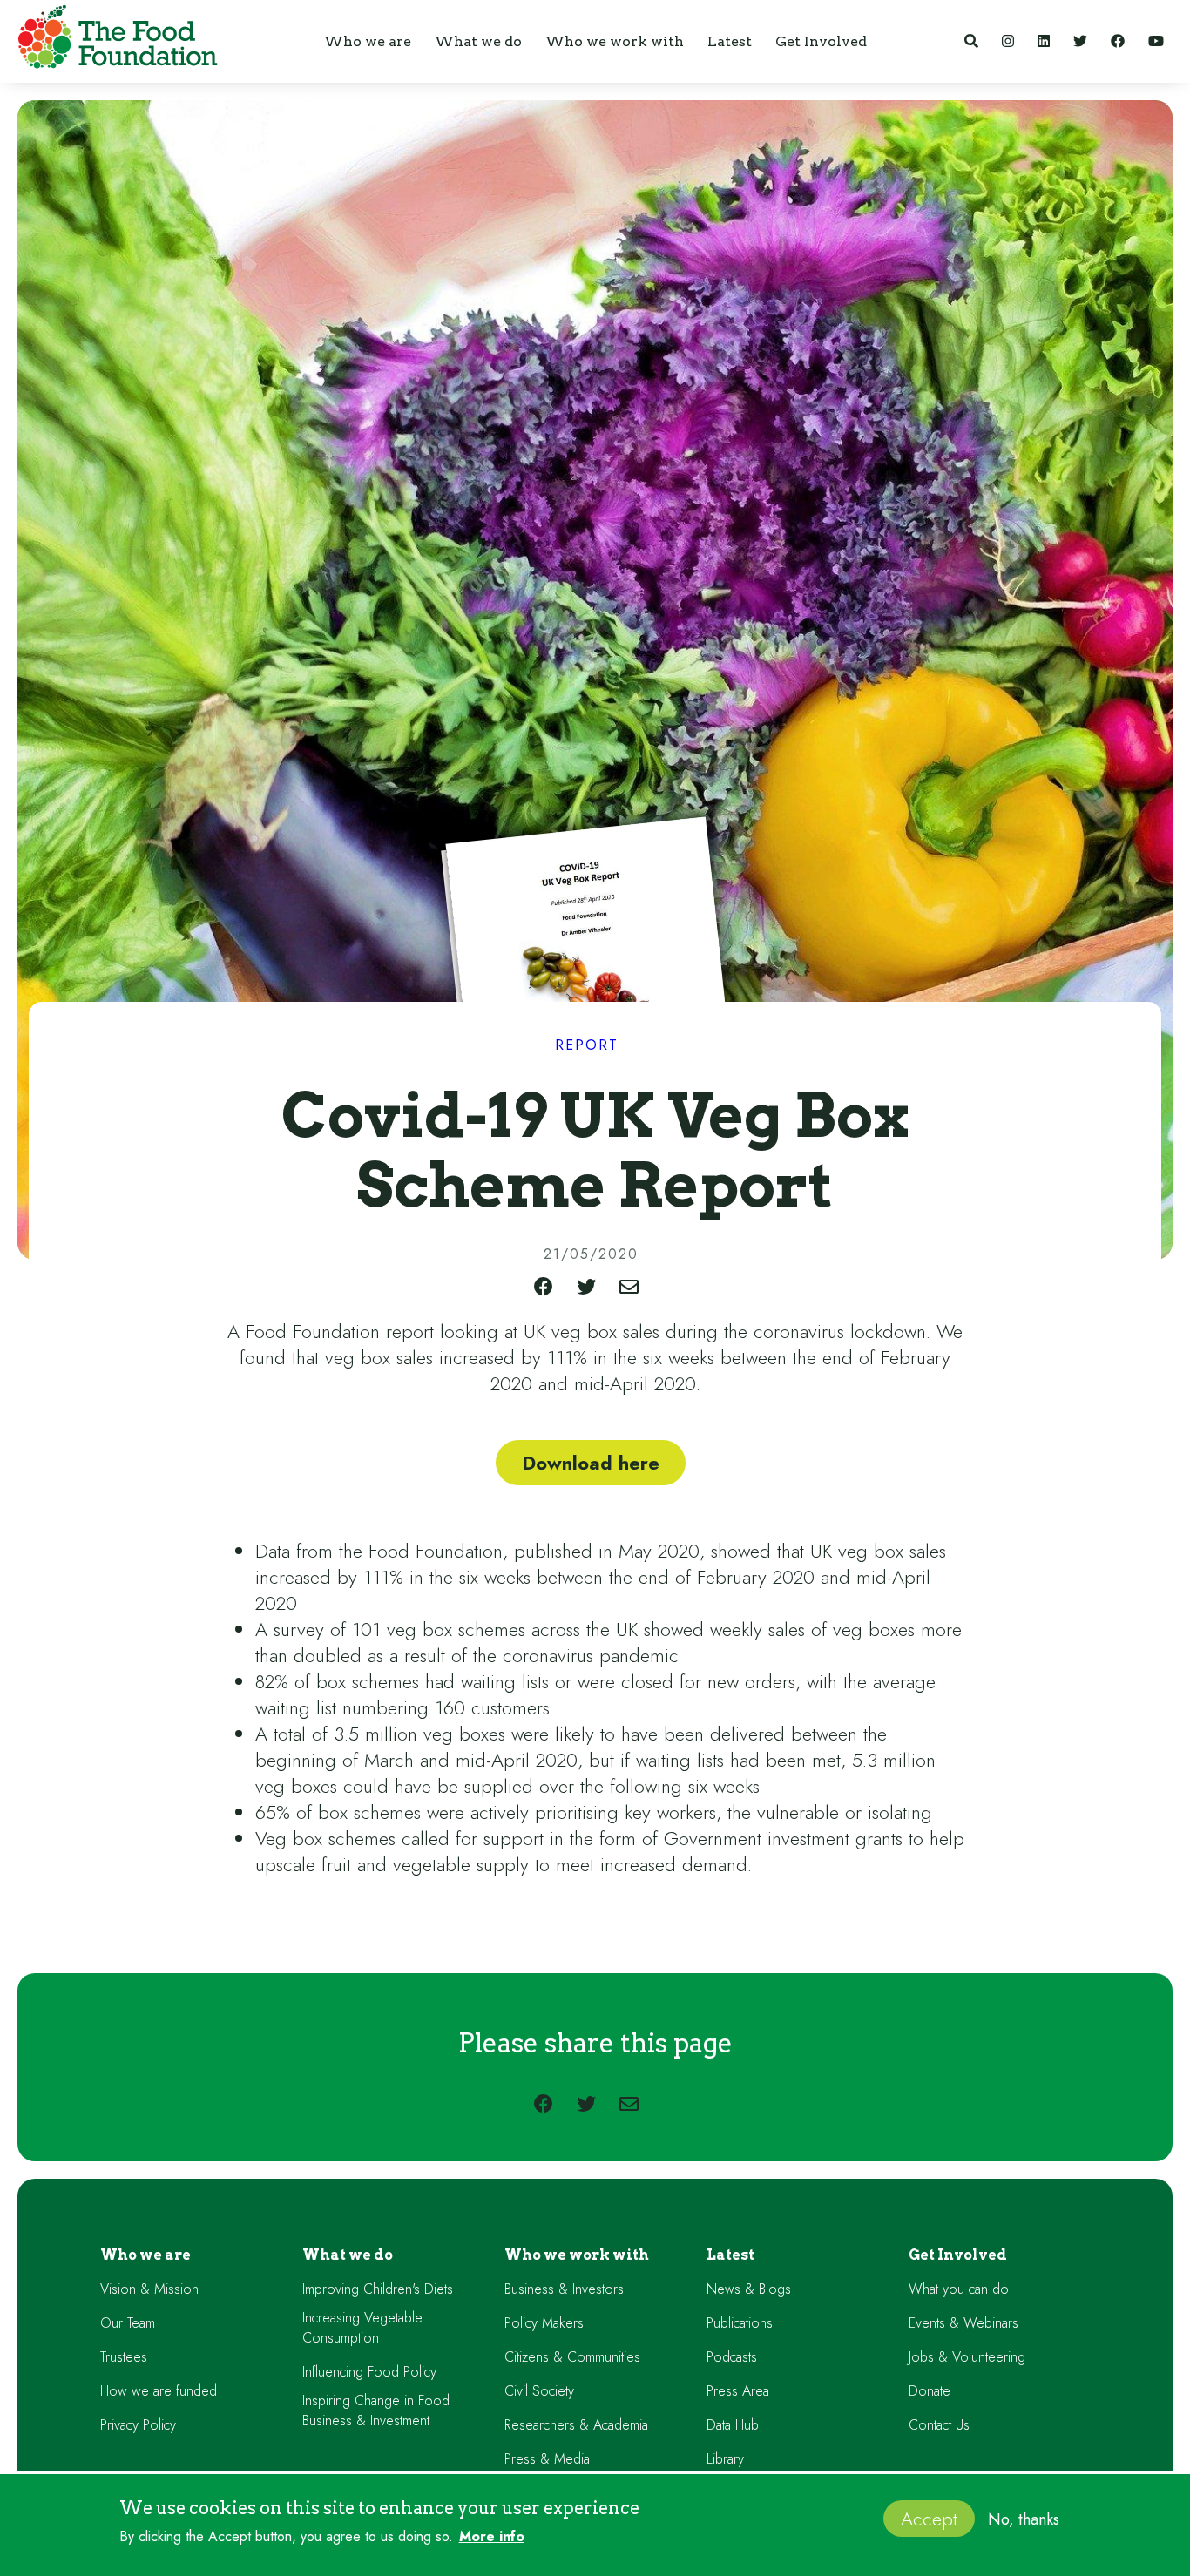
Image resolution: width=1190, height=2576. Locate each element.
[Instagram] (1008, 41)
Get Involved (958, 2255)
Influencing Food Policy (369, 2372)
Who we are (145, 2255)
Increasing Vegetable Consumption (362, 2328)
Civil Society (539, 2391)
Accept (929, 2519)
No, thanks (1024, 2520)
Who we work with (577, 2255)
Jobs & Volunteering (967, 2357)
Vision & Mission (149, 2289)
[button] (368, 41)
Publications (740, 2323)
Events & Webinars (963, 2323)
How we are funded (159, 2391)
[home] (113, 40)
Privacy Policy (138, 2425)
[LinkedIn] (1044, 41)
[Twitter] (1080, 41)
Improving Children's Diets (378, 2289)
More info (492, 2537)
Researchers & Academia (576, 2425)
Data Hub (733, 2425)
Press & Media (547, 2459)
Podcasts (732, 2357)
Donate (930, 2391)
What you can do (959, 2289)
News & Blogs (749, 2289)
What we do (348, 2255)
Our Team (128, 2323)
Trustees (124, 2357)
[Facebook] (1118, 41)
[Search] (971, 41)
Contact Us (939, 2425)
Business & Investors (564, 2289)
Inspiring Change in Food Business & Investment (376, 2410)
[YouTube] (1156, 41)
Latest (730, 2255)
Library (725, 2459)
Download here (591, 1463)
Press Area (738, 2391)
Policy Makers (544, 2323)
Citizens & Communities (572, 2357)
